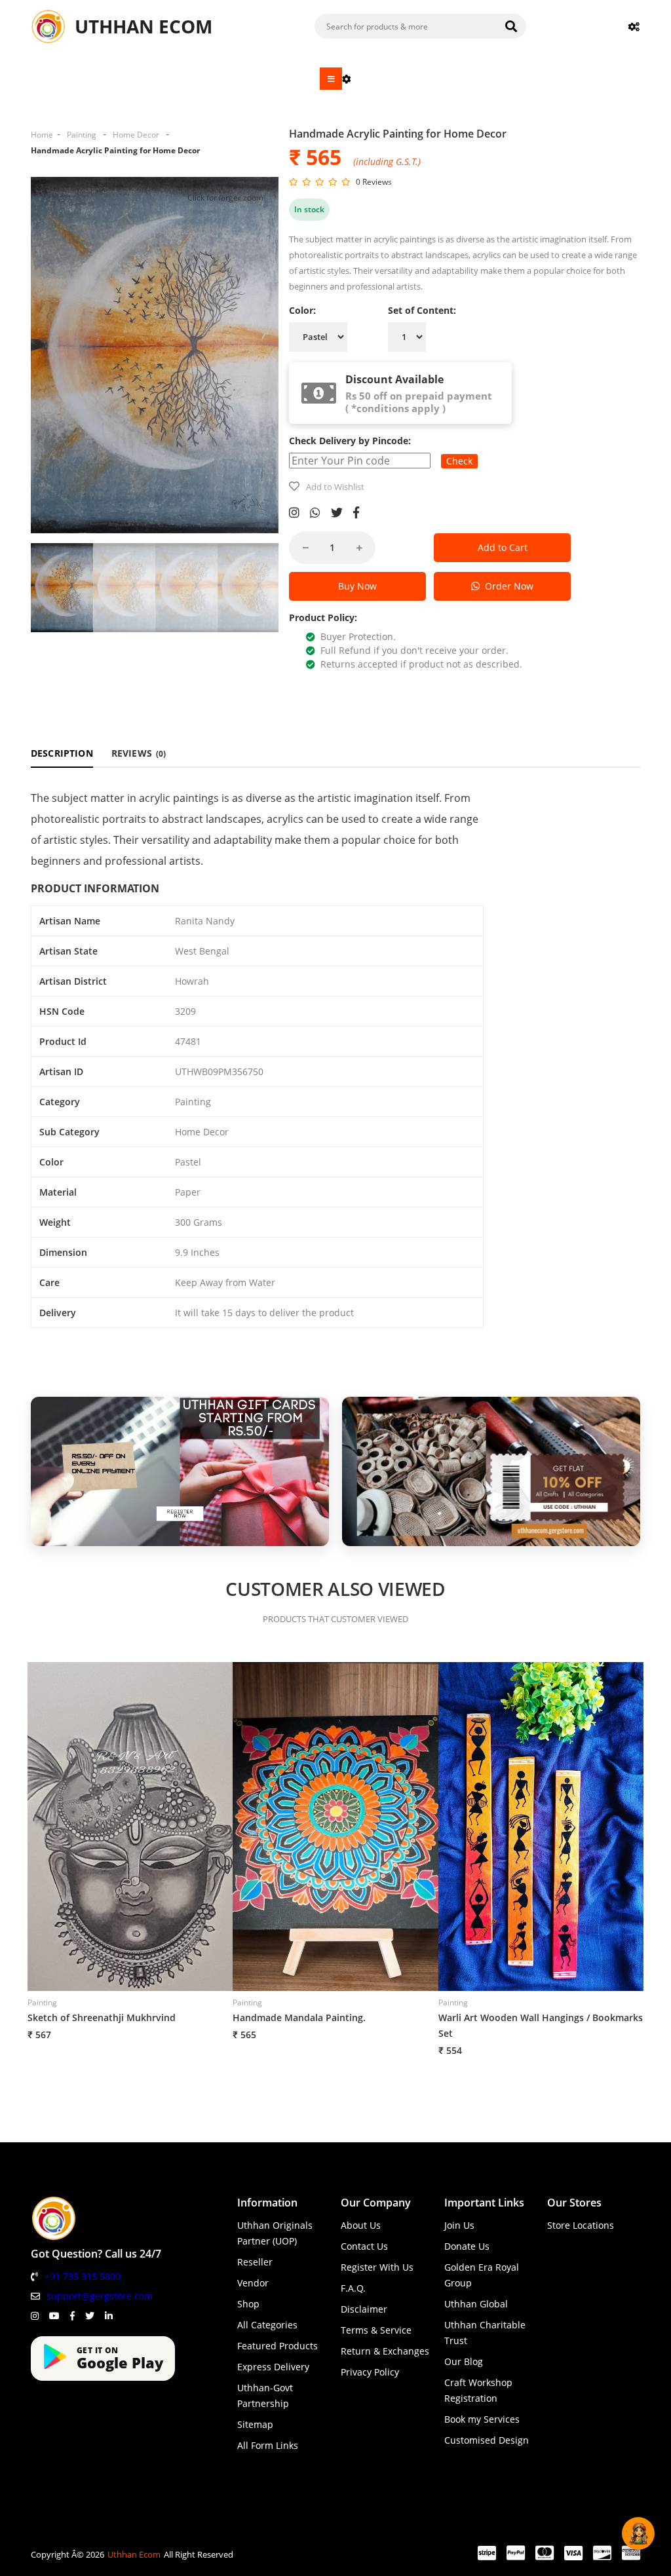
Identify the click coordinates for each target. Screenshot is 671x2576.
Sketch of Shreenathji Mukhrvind (102, 2017)
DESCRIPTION (62, 753)
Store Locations (581, 2225)
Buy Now (357, 586)
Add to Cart (503, 547)
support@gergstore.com (100, 2296)
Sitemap (255, 2424)
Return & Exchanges (385, 2351)
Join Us (459, 2225)
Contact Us (364, 2246)
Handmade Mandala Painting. (299, 2017)
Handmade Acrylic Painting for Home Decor (115, 150)
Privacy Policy (370, 2372)
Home (42, 135)
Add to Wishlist (335, 487)
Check (459, 461)
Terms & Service (376, 2330)
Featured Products (278, 2346)
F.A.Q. (353, 2288)
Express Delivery (273, 2367)
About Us (361, 2225)
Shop (248, 2304)
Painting (82, 135)
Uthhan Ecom (134, 2554)
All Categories (267, 2325)
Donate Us (467, 2246)
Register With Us (377, 2267)
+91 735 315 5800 (83, 2276)
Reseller (255, 2262)
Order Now (507, 586)
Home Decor (136, 135)
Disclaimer (364, 2309)
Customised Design (487, 2440)
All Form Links (268, 2445)
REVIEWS (139, 753)
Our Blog (464, 2361)
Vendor (253, 2283)
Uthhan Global (476, 2304)
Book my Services (482, 2419)
